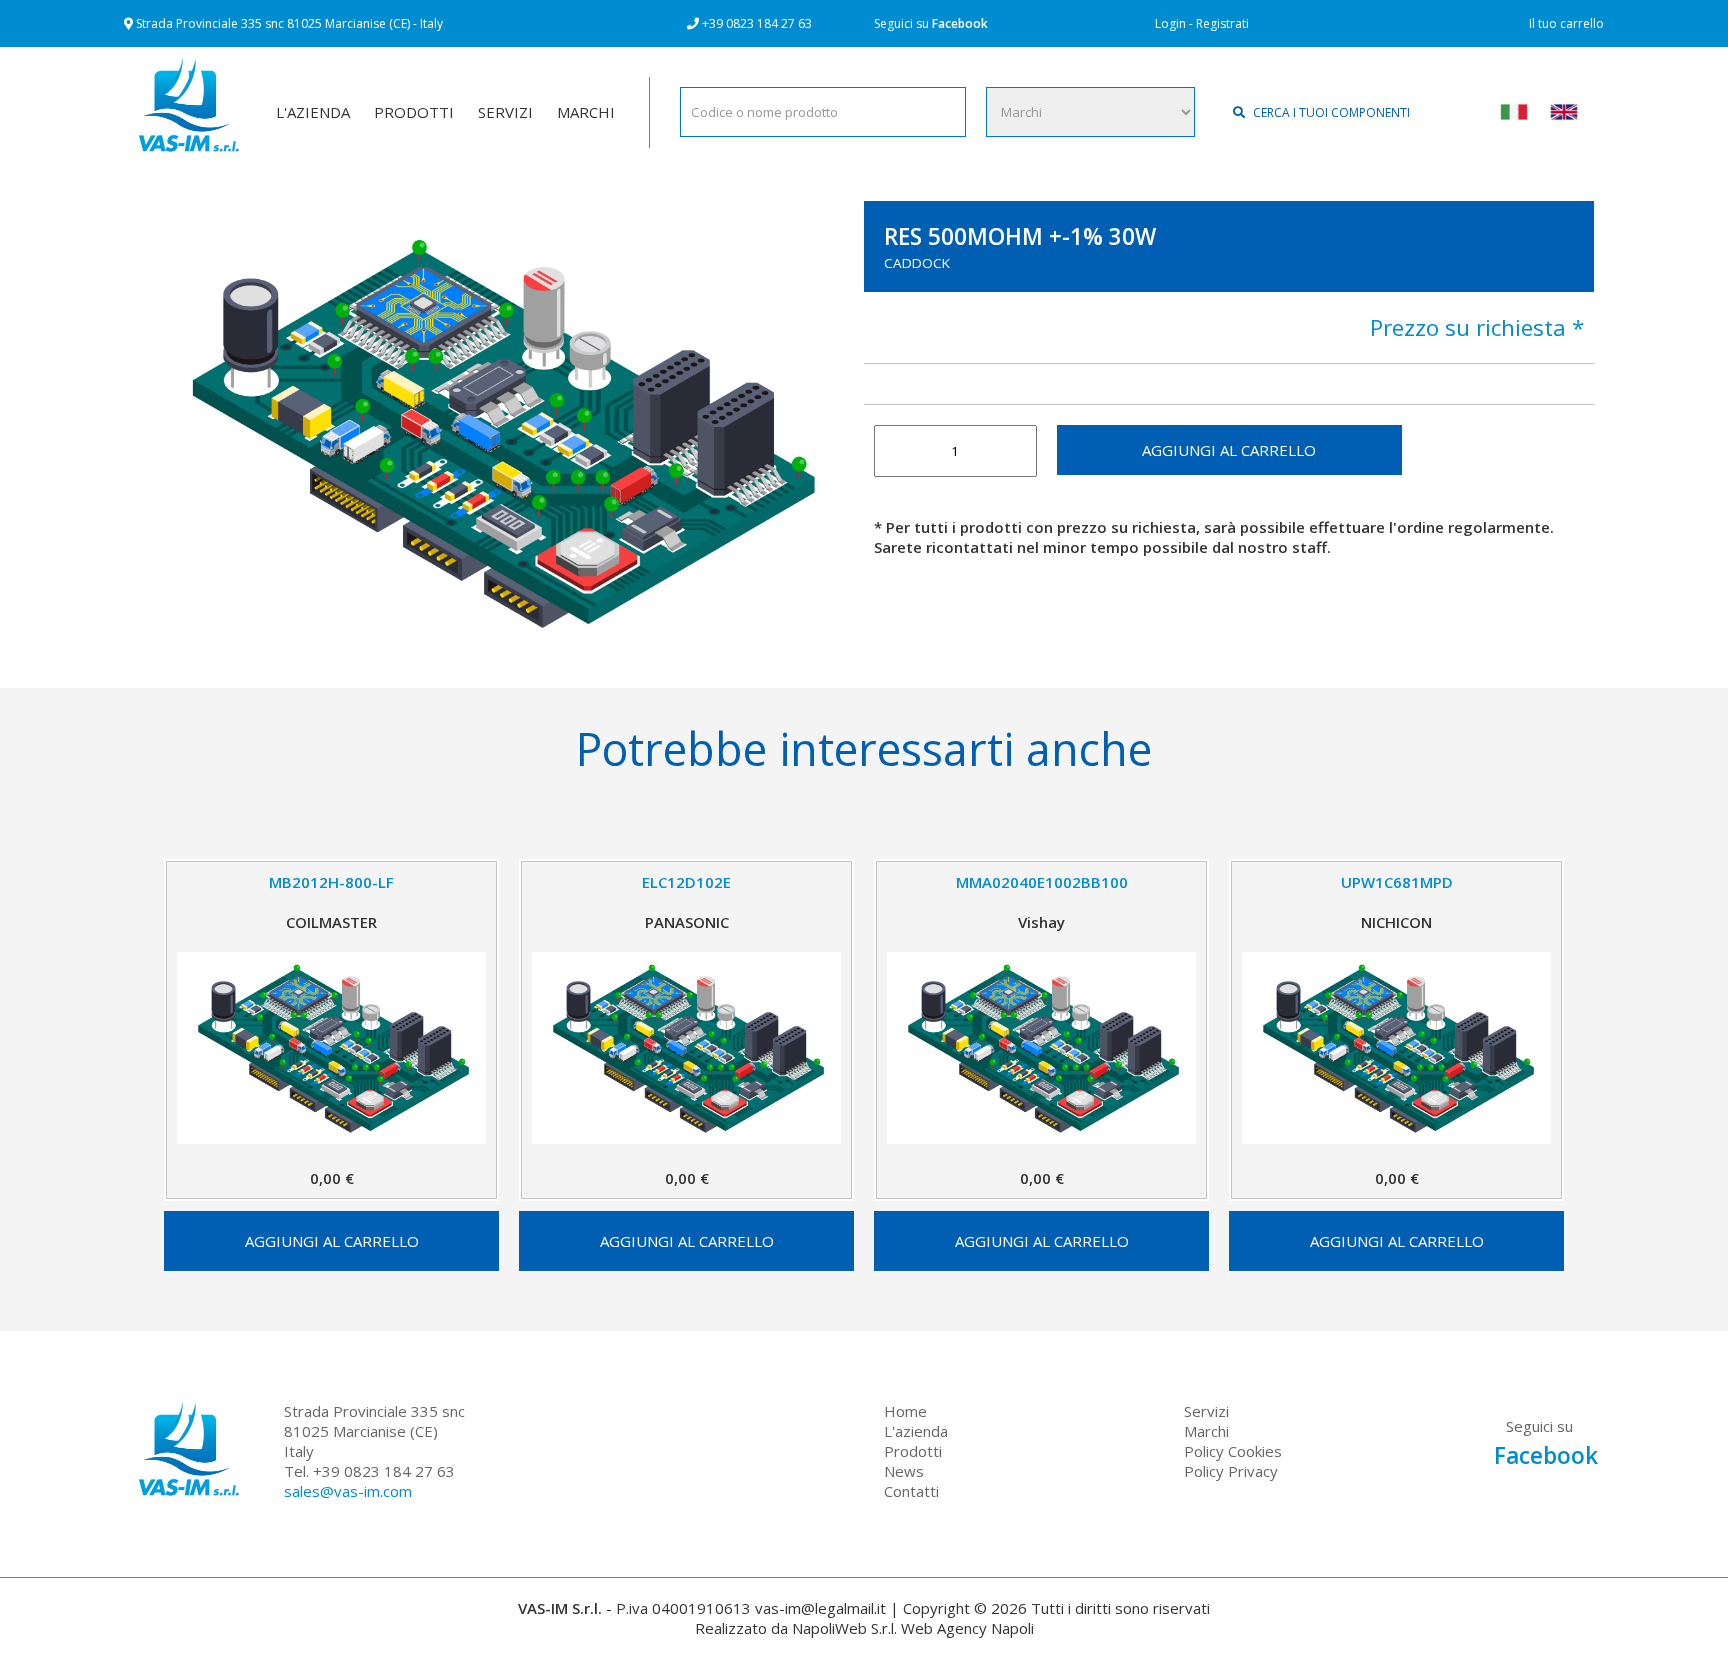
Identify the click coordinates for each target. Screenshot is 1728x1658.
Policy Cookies (1233, 1451)
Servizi (1206, 1411)
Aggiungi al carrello (1229, 450)
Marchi (1206, 1431)
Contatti (911, 1491)
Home (905, 1411)
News (904, 1471)
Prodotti (913, 1451)
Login (1170, 23)
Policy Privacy (1231, 1471)
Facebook (960, 23)
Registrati (1222, 23)
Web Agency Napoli (967, 1628)
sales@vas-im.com (348, 1491)
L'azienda (916, 1431)
